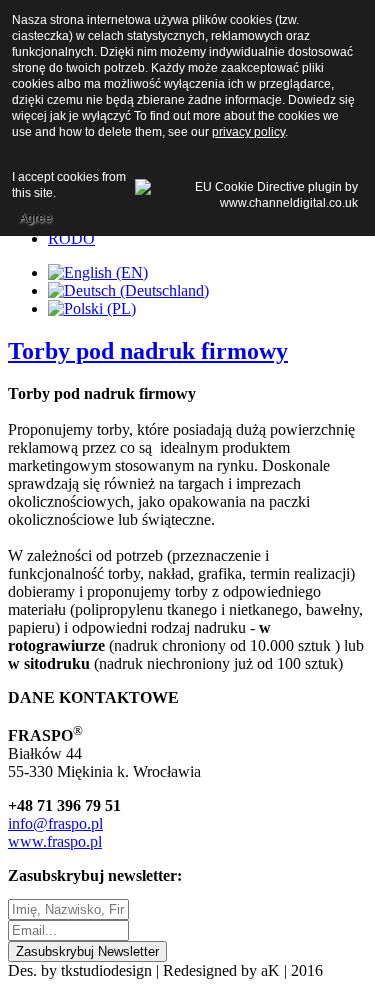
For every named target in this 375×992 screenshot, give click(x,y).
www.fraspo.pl (55, 841)
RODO (71, 238)
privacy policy (248, 132)
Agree (35, 218)
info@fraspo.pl (55, 823)
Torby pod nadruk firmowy (148, 351)
